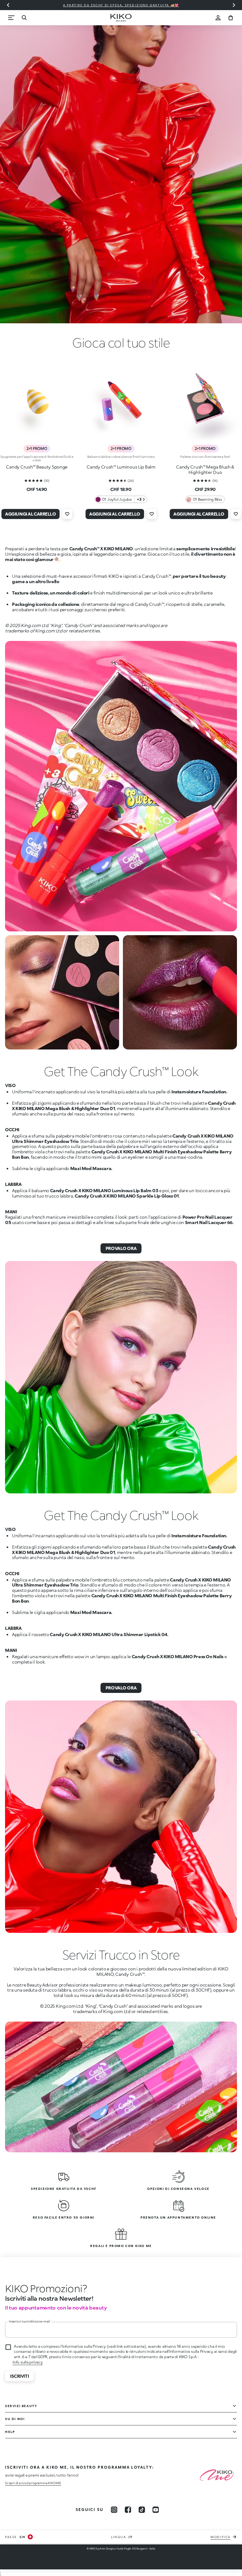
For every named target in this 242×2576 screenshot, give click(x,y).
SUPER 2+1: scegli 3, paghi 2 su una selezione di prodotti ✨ (121, 5)
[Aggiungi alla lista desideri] (67, 514)
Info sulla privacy (28, 2362)
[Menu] (11, 18)
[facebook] (128, 2510)
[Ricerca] (24, 18)
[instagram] (114, 2510)
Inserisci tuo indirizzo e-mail (29, 2321)
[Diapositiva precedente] (8, 5)
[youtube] (156, 2510)
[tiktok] (142, 2510)
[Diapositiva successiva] (234, 5)
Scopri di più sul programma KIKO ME (33, 2483)
